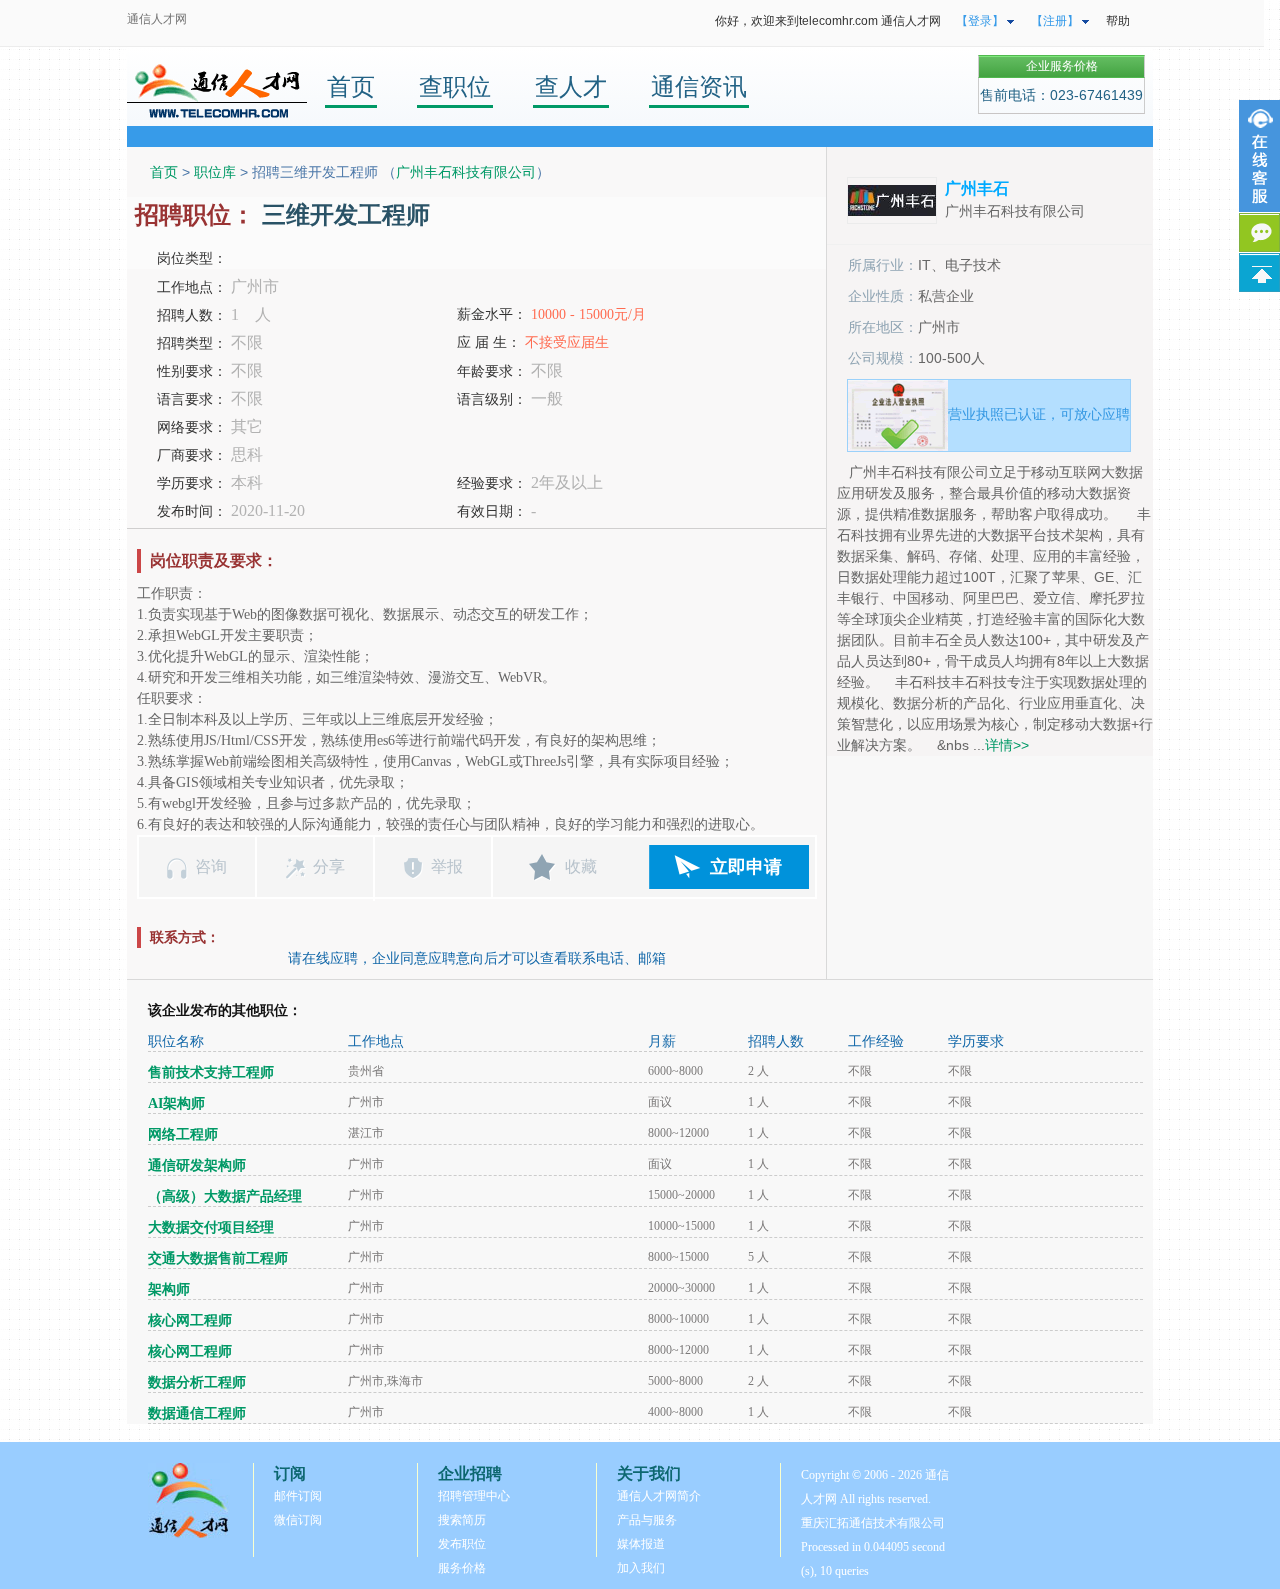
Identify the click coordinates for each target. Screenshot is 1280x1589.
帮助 (1118, 21)
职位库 (215, 172)
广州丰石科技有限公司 (466, 172)
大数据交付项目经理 (211, 1227)
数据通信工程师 (197, 1413)
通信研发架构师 (197, 1165)
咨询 (211, 866)
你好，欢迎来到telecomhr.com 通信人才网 (828, 21)
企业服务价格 (1062, 66)
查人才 (571, 86)
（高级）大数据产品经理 (225, 1196)
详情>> (1007, 745)
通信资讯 (699, 86)
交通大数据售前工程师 (218, 1258)
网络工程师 (183, 1134)
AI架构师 (176, 1103)
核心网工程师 (190, 1320)
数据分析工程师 (197, 1382)
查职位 (455, 86)
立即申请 (746, 867)
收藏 (581, 866)
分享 (329, 866)
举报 (447, 866)
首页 (351, 86)
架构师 (169, 1289)
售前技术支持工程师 (211, 1072)
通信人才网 (157, 19)
